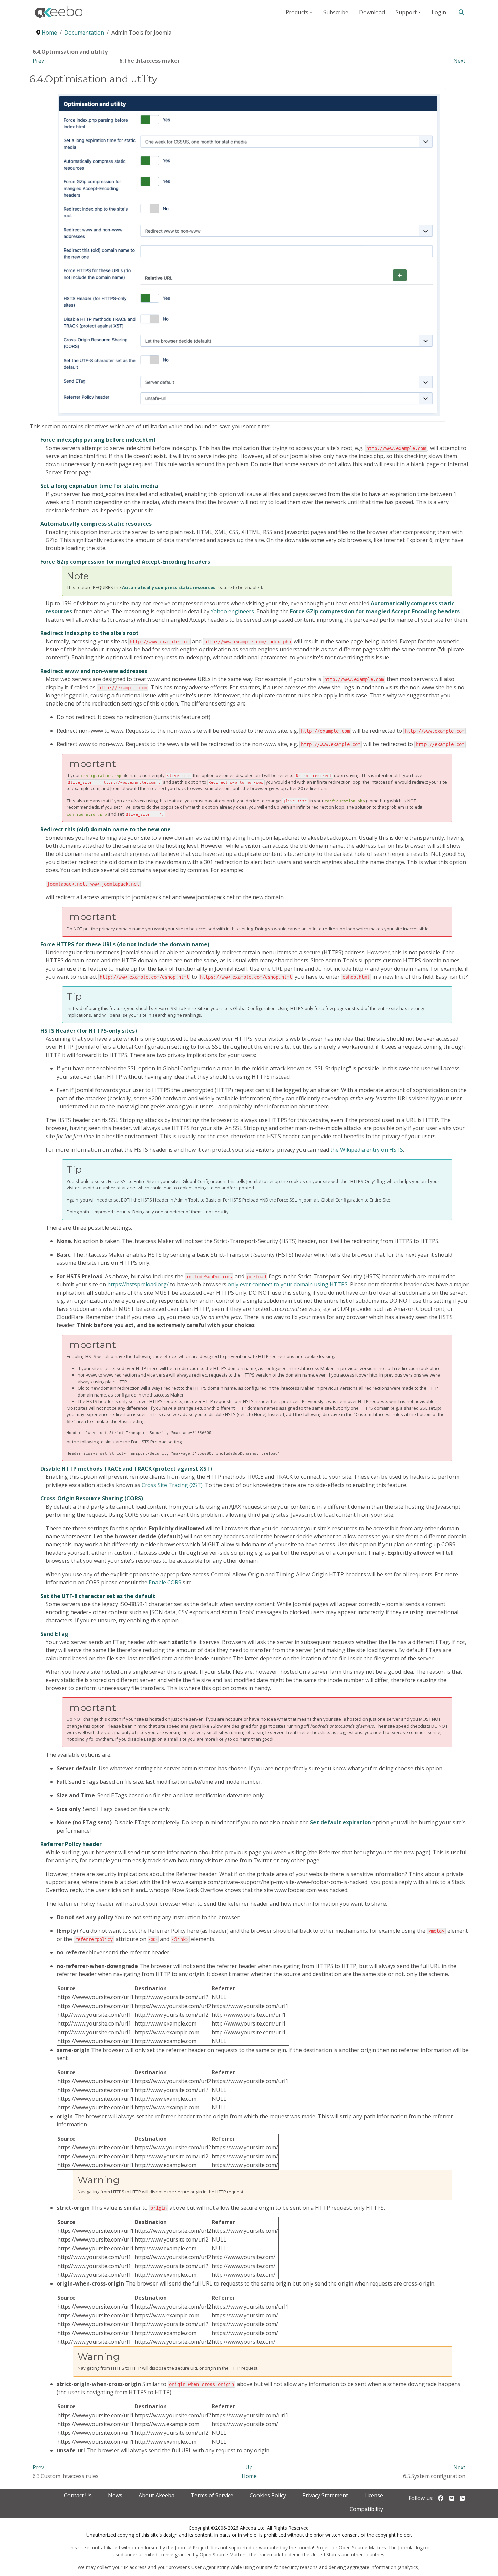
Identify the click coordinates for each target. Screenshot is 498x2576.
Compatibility (366, 2509)
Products (297, 12)
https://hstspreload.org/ (138, 1284)
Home (249, 2476)
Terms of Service (212, 2495)
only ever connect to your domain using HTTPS (288, 1284)
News (115, 2495)
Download (372, 12)
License (374, 2495)
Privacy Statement (325, 2495)
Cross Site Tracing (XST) (172, 1485)
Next (459, 61)
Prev (38, 61)
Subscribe (336, 12)
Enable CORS (165, 1582)
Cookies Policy (268, 2495)
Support (406, 12)
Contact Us (78, 2495)
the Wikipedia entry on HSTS (367, 1150)
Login (439, 12)
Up (249, 2467)
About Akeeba (157, 2495)
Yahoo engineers (232, 611)
